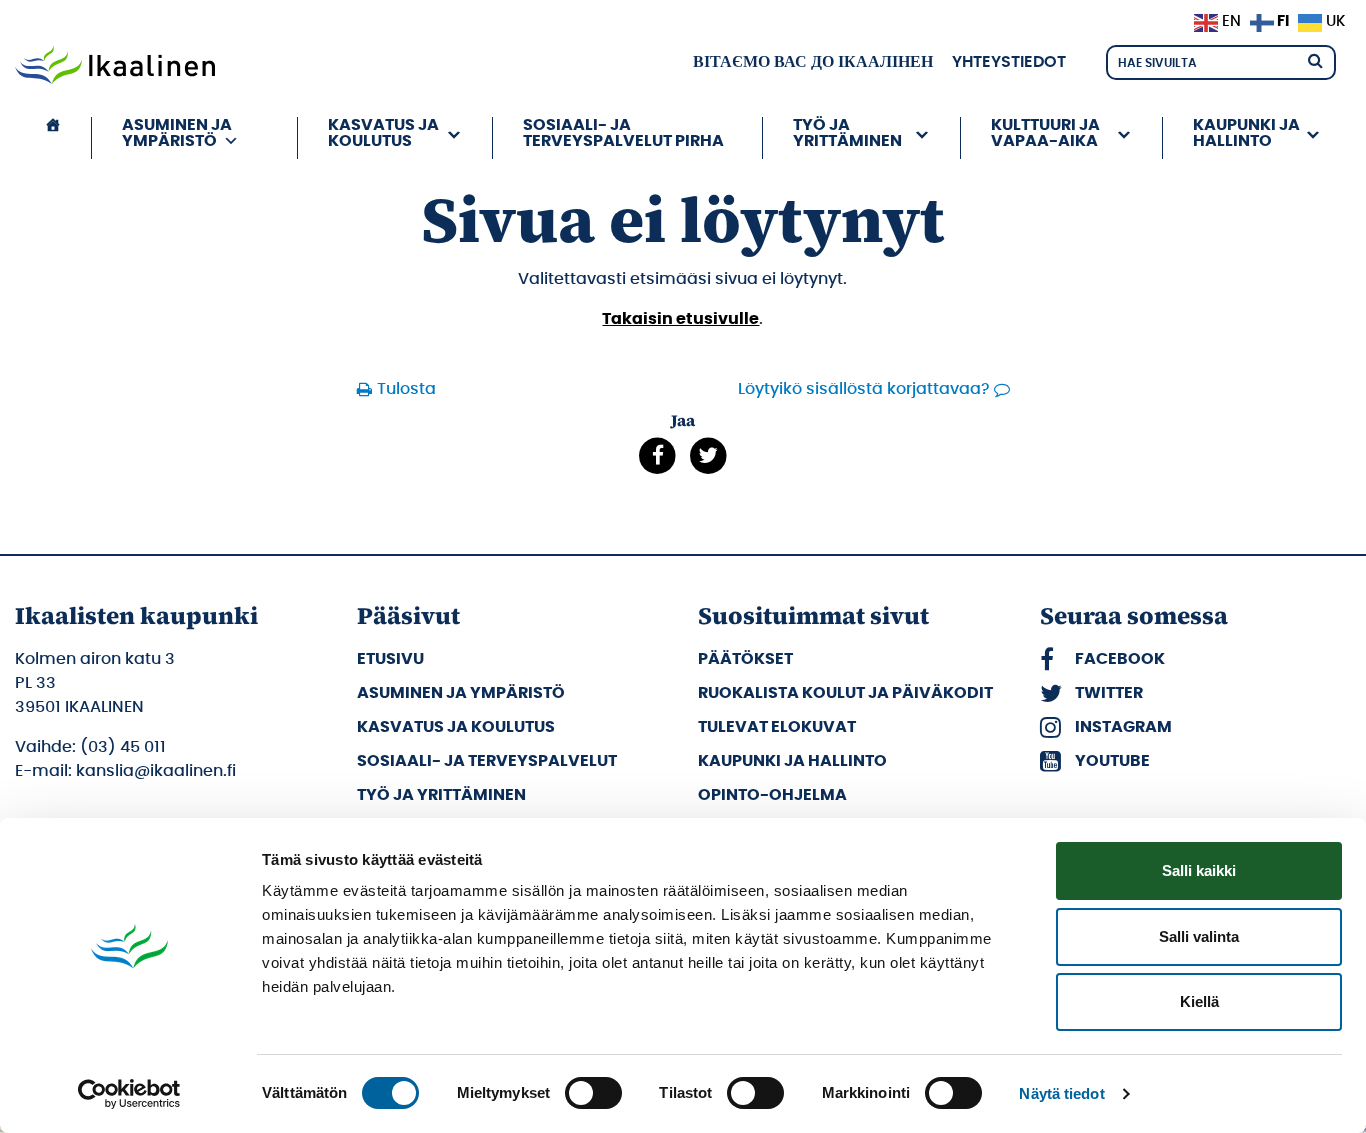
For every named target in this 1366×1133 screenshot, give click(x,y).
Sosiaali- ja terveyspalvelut (487, 761)
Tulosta (406, 389)
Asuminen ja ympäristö (461, 693)
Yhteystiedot (1009, 62)
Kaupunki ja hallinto (792, 761)
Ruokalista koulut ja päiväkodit (845, 693)
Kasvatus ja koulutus (456, 727)
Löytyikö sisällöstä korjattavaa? (864, 389)
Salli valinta (1199, 936)
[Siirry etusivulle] (115, 67)
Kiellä (1199, 1001)
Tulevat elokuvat (777, 727)
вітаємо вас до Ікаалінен (813, 62)
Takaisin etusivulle (680, 319)
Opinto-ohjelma (772, 795)
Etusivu (390, 659)
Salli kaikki (1199, 870)
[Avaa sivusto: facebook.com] (657, 456)
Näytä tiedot (1061, 1093)
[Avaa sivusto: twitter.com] (708, 456)
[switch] (593, 1093)
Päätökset (745, 659)
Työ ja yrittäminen (441, 795)
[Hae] (1315, 59)
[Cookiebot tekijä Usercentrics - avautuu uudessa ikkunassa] (129, 1094)
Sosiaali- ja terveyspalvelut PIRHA (623, 133)
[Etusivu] (53, 138)
